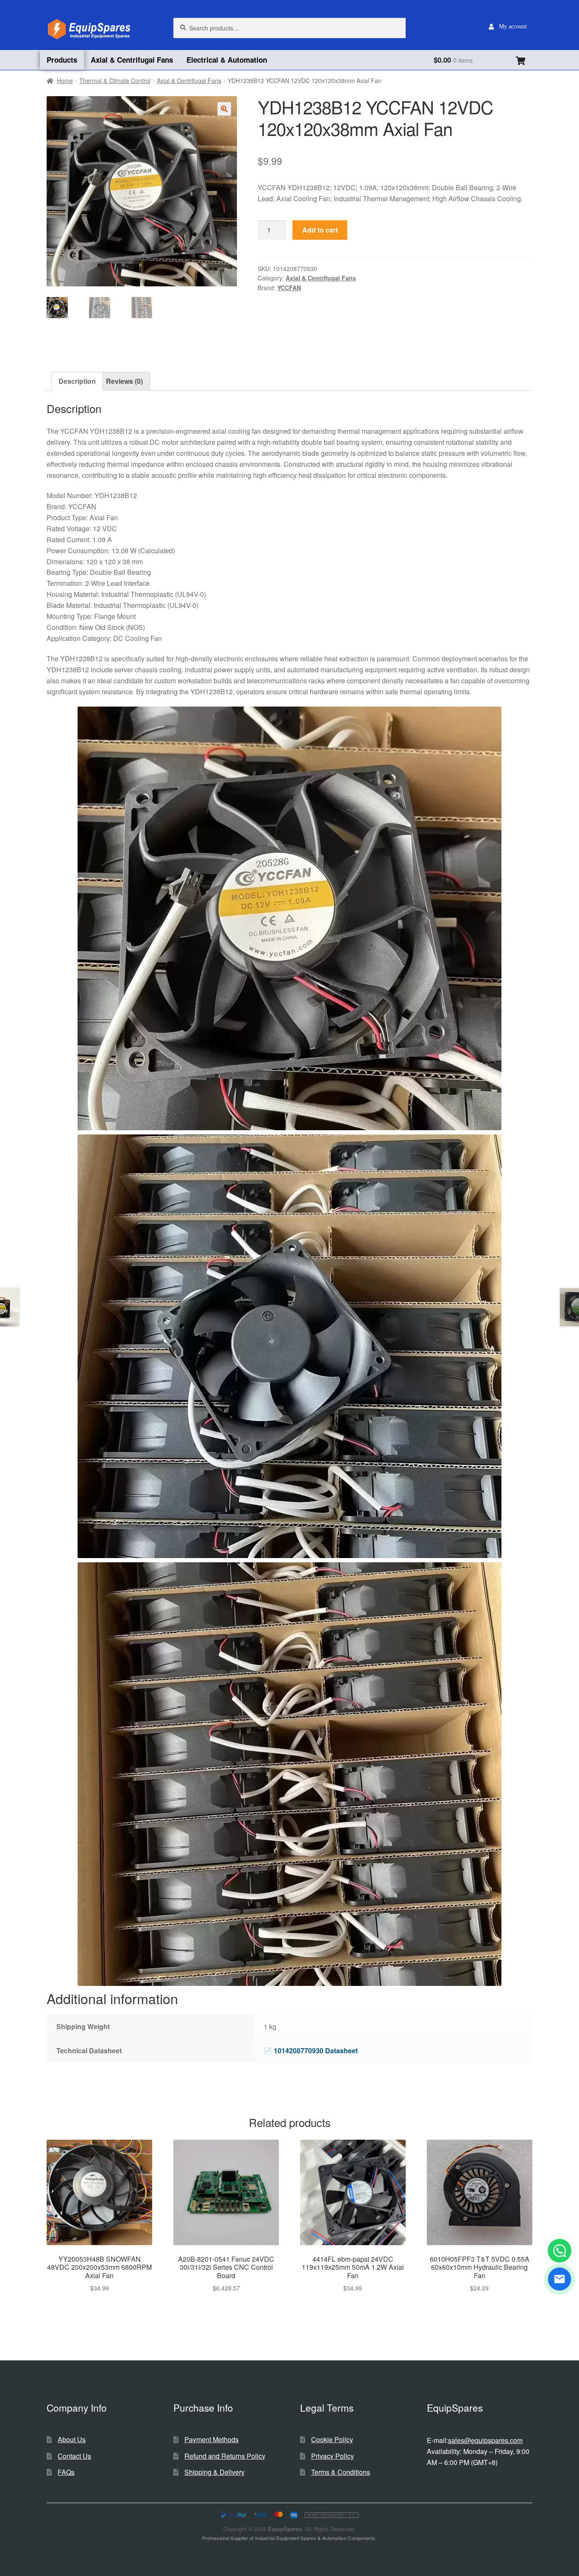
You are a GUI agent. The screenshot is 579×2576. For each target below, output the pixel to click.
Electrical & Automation (227, 60)
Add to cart (320, 230)
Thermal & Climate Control (115, 80)
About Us (72, 2439)
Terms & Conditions (341, 2472)
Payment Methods (212, 2439)
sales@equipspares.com (485, 2440)
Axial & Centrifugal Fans (132, 60)
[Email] (560, 2279)
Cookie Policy (332, 2439)
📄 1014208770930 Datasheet (311, 2051)
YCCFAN (289, 288)
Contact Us (74, 2456)
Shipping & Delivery (214, 2472)
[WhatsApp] (560, 2251)
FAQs (66, 2472)
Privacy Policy (333, 2456)
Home (65, 80)
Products (62, 60)
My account (513, 26)
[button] (224, 109)
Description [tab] (77, 381)
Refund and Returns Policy (225, 2456)
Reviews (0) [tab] (124, 381)
